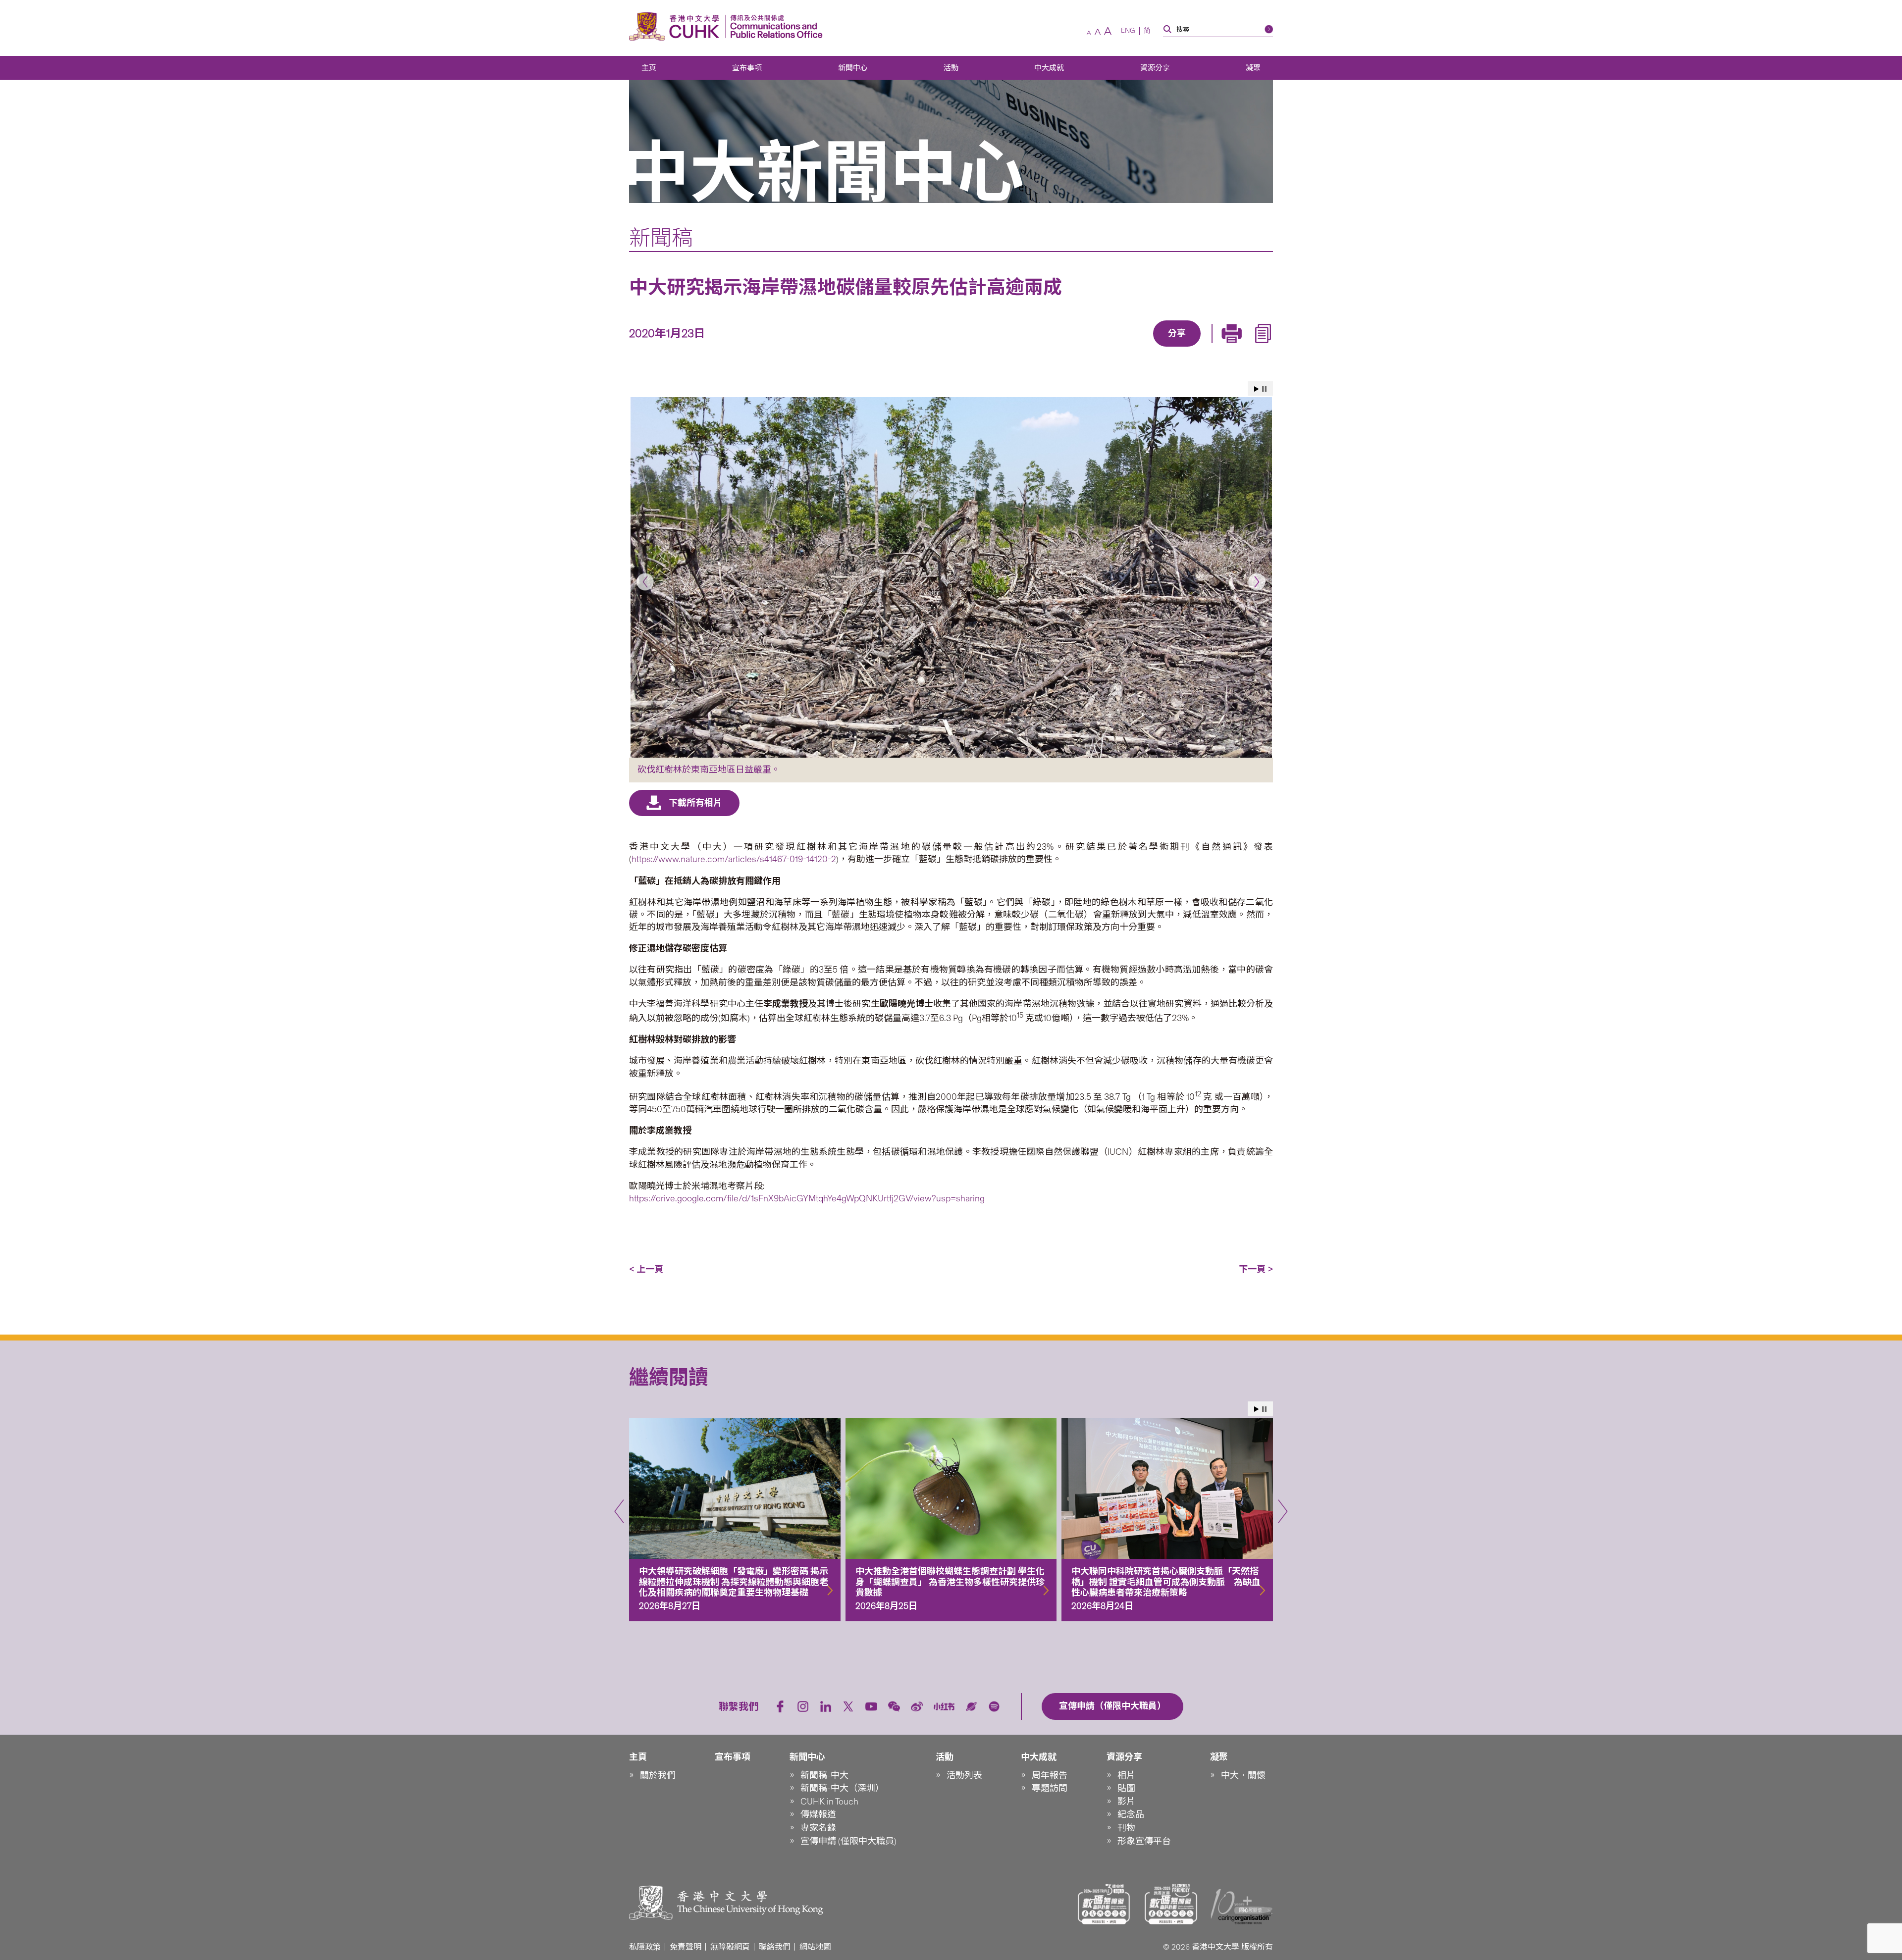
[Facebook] (1097, 348)
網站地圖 (815, 1947)
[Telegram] (1165, 348)
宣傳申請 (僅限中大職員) (848, 1841)
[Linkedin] (1120, 348)
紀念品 (1131, 1814)
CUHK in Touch (829, 1802)
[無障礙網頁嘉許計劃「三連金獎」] (1104, 1904)
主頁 (649, 68)
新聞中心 (853, 68)
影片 (1126, 1802)
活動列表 (964, 1775)
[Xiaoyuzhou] (971, 1706)
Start (1257, 389)
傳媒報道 (818, 1814)
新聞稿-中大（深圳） (842, 1788)
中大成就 (1049, 68)
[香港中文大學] (677, 26)
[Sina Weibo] (1188, 348)
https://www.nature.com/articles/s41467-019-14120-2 (734, 859)
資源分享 (1155, 68)
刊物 (1126, 1828)
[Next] (1257, 582)
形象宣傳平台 (1144, 1841)
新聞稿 (661, 238)
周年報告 (1050, 1775)
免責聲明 (686, 1947)
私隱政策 (645, 1947)
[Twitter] (1143, 348)
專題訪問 (1050, 1788)
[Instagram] (803, 1706)
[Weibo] (917, 1706)
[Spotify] (994, 1706)
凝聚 (1253, 68)
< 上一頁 (646, 1269)
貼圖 (1126, 1788)
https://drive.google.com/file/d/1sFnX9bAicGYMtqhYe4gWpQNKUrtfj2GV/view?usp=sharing (807, 1198)
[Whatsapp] (1211, 348)
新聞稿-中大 (824, 1775)
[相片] (951, 577)
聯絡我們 (775, 1947)
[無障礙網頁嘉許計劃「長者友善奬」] (1171, 1904)
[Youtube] (871, 1706)
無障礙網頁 (730, 1947)
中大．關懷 (1243, 1775)
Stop (1264, 389)
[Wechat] (894, 1706)
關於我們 (658, 1775)
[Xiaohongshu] (944, 1707)
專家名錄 (818, 1828)
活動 (951, 68)
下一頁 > (1256, 1269)
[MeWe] (1234, 348)
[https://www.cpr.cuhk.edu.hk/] (774, 26)
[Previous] (645, 582)
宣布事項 (747, 68)
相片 (1126, 1775)
